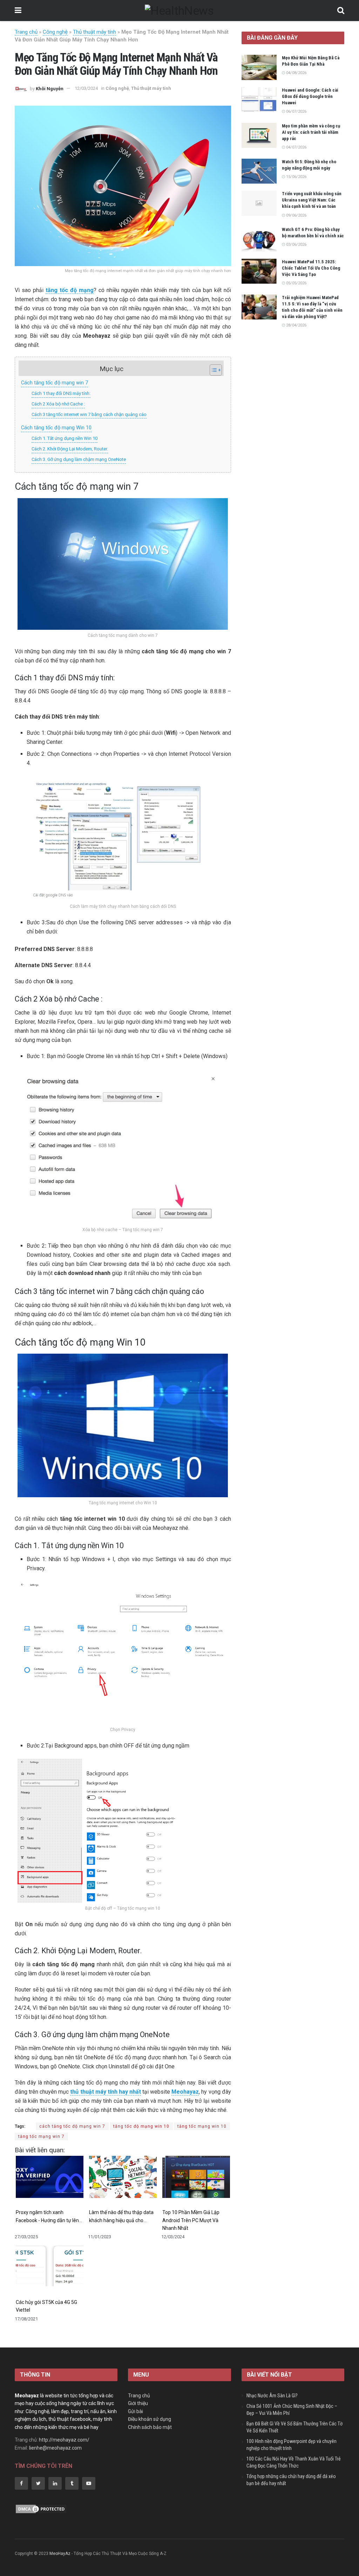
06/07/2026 (296, 111)
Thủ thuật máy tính (94, 32)
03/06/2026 (296, 245)
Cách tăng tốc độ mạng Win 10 (56, 428)
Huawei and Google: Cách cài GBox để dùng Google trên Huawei (310, 96)
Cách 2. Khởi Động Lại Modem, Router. (70, 449)
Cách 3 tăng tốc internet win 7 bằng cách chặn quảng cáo (89, 414)
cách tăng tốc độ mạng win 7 (72, 2126)
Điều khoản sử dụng (150, 2419)
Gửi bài (136, 2411)
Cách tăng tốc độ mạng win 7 (55, 383)
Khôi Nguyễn (50, 88)
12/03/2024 (86, 88)
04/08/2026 (296, 73)
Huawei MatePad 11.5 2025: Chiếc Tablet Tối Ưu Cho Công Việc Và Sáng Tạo (311, 268)
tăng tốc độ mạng (70, 290)
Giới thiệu (138, 2403)
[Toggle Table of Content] (212, 370)
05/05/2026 (296, 283)
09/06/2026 (296, 215)
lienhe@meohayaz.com (55, 2448)
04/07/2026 (296, 147)
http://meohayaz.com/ (64, 2440)
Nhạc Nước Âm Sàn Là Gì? (272, 2396)
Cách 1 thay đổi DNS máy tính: (61, 393)
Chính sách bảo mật (150, 2427)
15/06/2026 (296, 177)
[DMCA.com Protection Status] (41, 2509)
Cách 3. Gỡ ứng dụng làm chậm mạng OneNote (79, 459)
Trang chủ (26, 32)
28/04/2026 (296, 325)
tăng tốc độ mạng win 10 (141, 2126)
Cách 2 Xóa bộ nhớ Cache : (58, 404)
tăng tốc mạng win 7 (41, 2136)
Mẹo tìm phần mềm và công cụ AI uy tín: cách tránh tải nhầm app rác (311, 132)
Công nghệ (55, 32)
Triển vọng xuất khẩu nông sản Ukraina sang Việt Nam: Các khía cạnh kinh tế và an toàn (312, 200)
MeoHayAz (60, 2554)
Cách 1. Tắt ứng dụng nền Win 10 (65, 438)
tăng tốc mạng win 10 (202, 2126)
